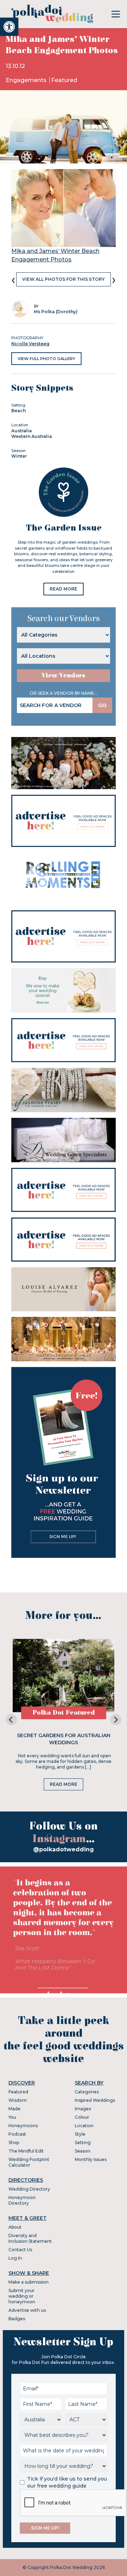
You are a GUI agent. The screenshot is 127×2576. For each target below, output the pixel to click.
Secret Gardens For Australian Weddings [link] (64, 1739)
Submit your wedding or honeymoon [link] (22, 2296)
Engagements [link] (27, 80)
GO (102, 705)
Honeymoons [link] (23, 2126)
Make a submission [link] (29, 2282)
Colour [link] (82, 2117)
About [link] (15, 2227)
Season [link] (83, 2151)
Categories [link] (87, 2092)
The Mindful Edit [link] (26, 2151)
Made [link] (14, 2109)
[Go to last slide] (11, 1720)
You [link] (12, 2117)
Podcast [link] (17, 2134)
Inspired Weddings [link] (95, 2100)
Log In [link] (15, 2258)
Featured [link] (64, 80)
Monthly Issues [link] (91, 2159)
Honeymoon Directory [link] (22, 2200)
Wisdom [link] (18, 2100)
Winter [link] (19, 456)
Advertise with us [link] (27, 2310)
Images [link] (83, 2109)
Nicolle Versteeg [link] (30, 344)
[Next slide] (116, 1720)
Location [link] (84, 2126)
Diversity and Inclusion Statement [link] (30, 2238)
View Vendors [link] (64, 676)
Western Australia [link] (32, 436)
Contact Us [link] (20, 2250)
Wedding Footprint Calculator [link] (29, 2162)
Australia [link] (22, 431)
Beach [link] (19, 411)
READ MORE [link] (64, 589)
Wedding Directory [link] (29, 2189)
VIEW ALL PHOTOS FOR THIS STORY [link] (64, 279)
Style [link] (80, 2134)
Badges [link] (17, 2319)
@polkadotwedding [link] (64, 1849)
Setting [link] (83, 2142)
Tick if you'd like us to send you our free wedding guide (67, 2482)
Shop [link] (14, 2142)
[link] (9, 27)
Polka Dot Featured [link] (64, 1713)
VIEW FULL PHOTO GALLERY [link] (46, 359)
